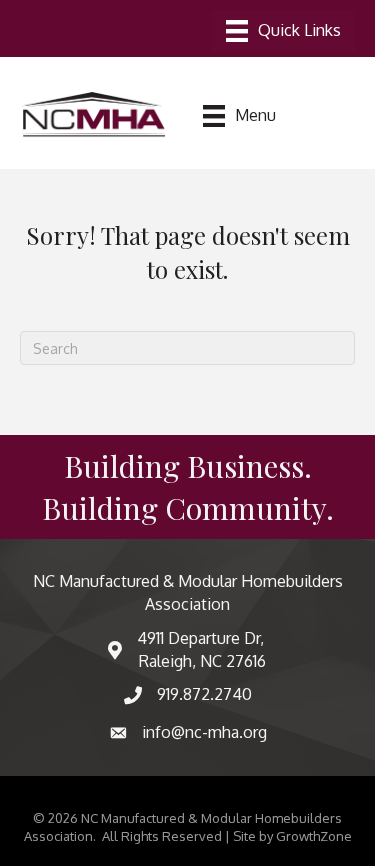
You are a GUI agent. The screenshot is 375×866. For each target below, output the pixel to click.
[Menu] (283, 31)
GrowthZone (314, 836)
